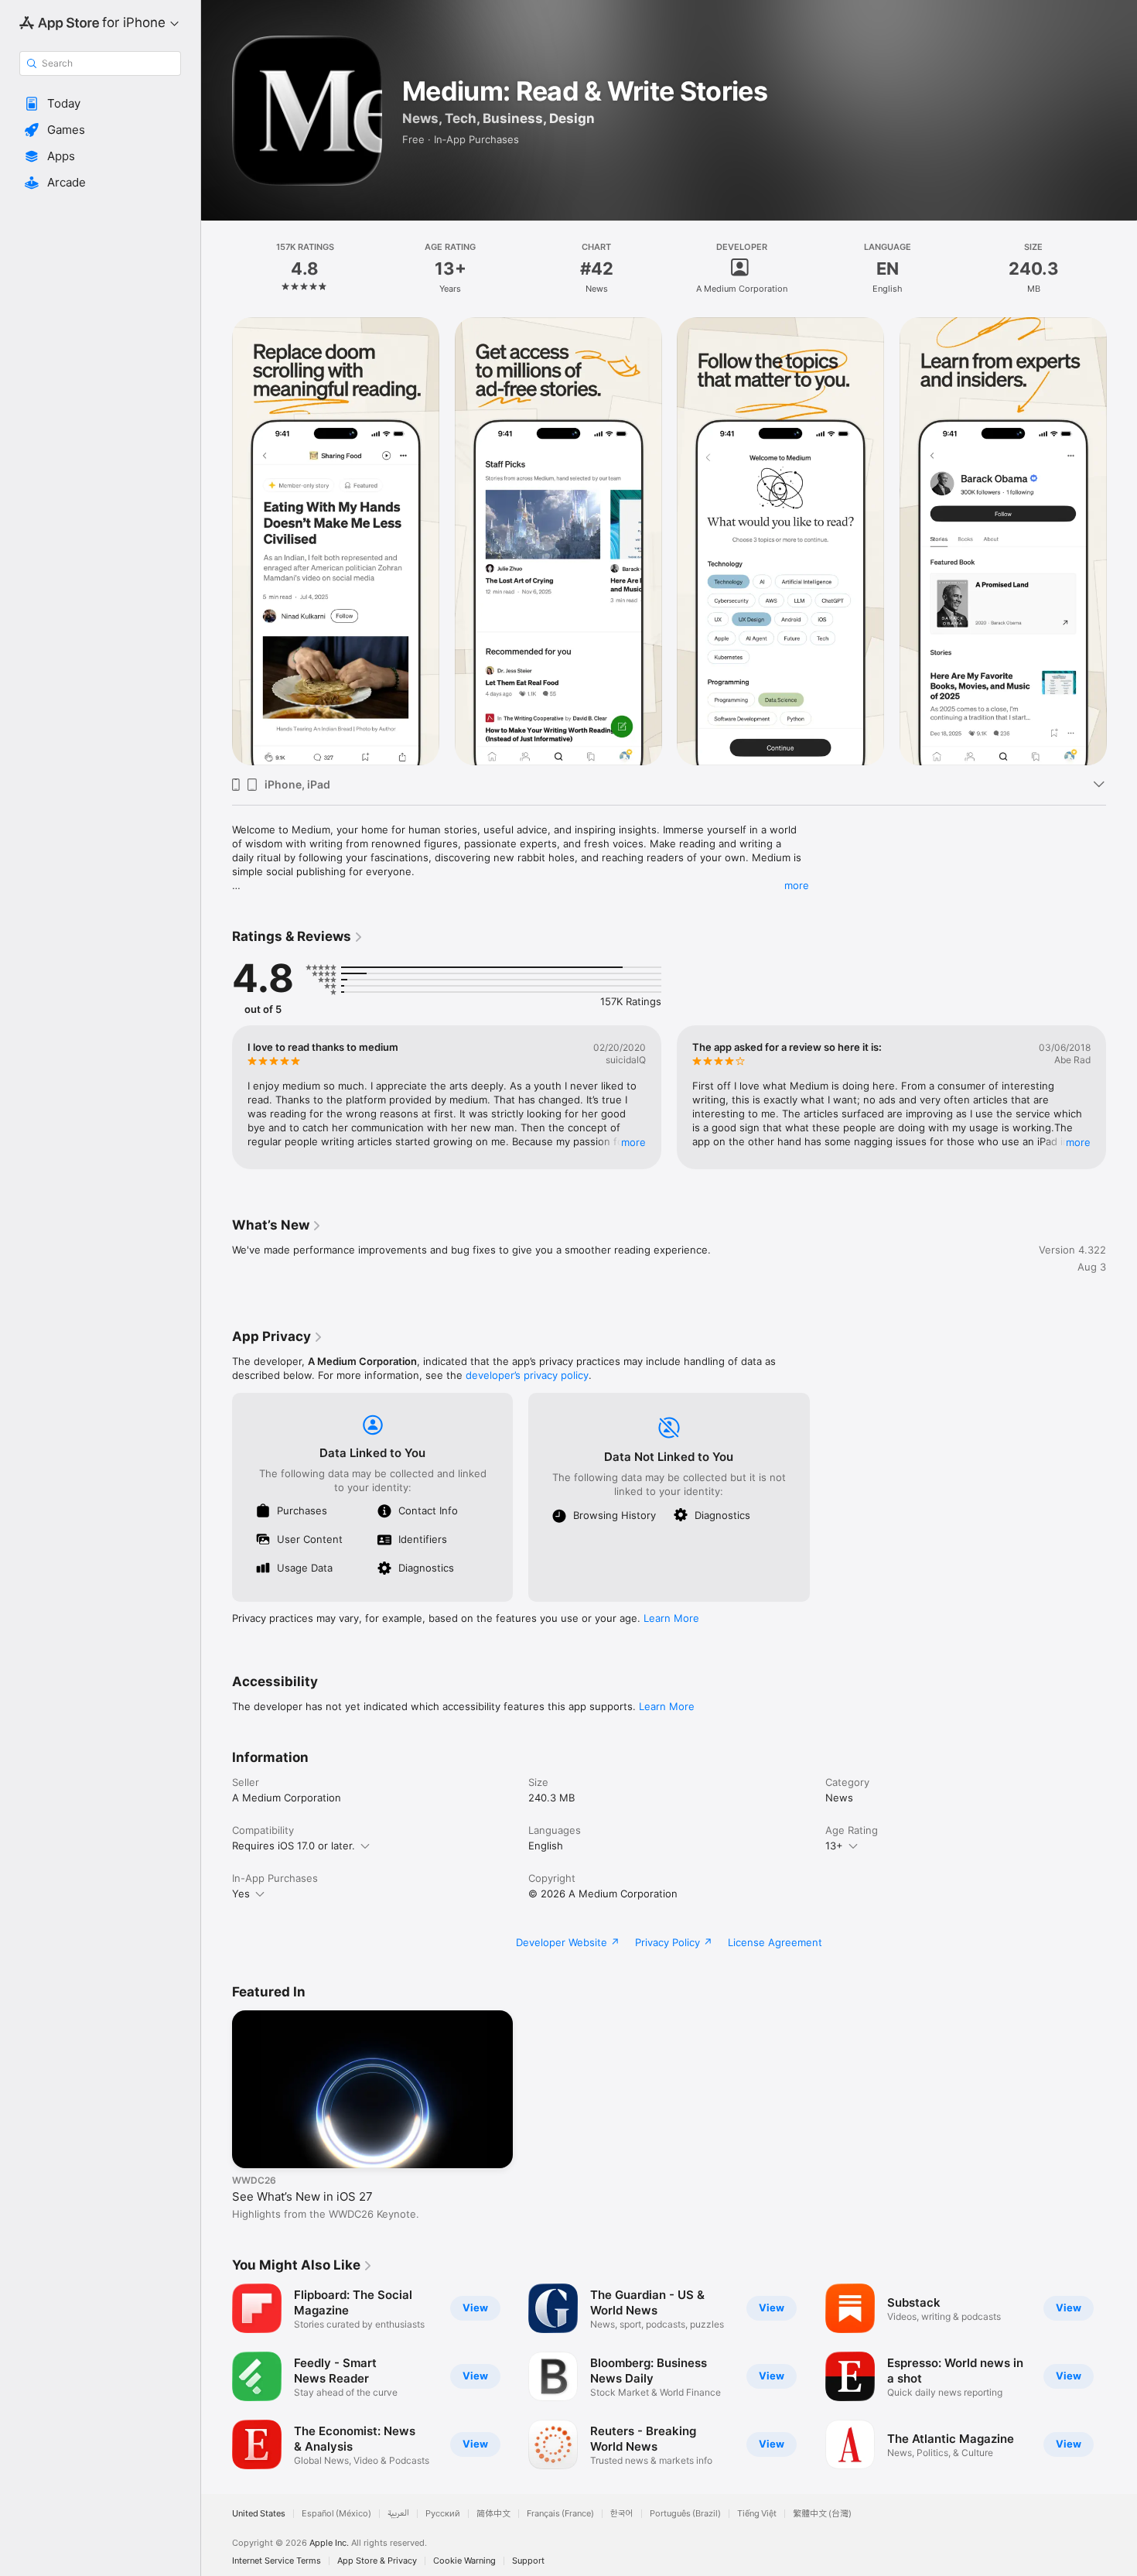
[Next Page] (1122, 542)
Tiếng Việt (757, 2514)
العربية (398, 2514)
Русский (443, 2514)
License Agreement (775, 1942)
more (797, 885)
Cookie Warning (464, 2561)
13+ (834, 1846)
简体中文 (493, 2514)
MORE (633, 1142)
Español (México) (336, 2514)
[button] (100, 104)
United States (259, 2514)
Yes (241, 1894)
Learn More (671, 1618)
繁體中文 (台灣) (822, 2514)
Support (528, 2561)
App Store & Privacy (377, 2561)
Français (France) (560, 2514)
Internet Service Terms (277, 2561)
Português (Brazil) (685, 2514)
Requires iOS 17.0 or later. (294, 1846)
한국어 (622, 2514)
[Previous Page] (217, 542)
